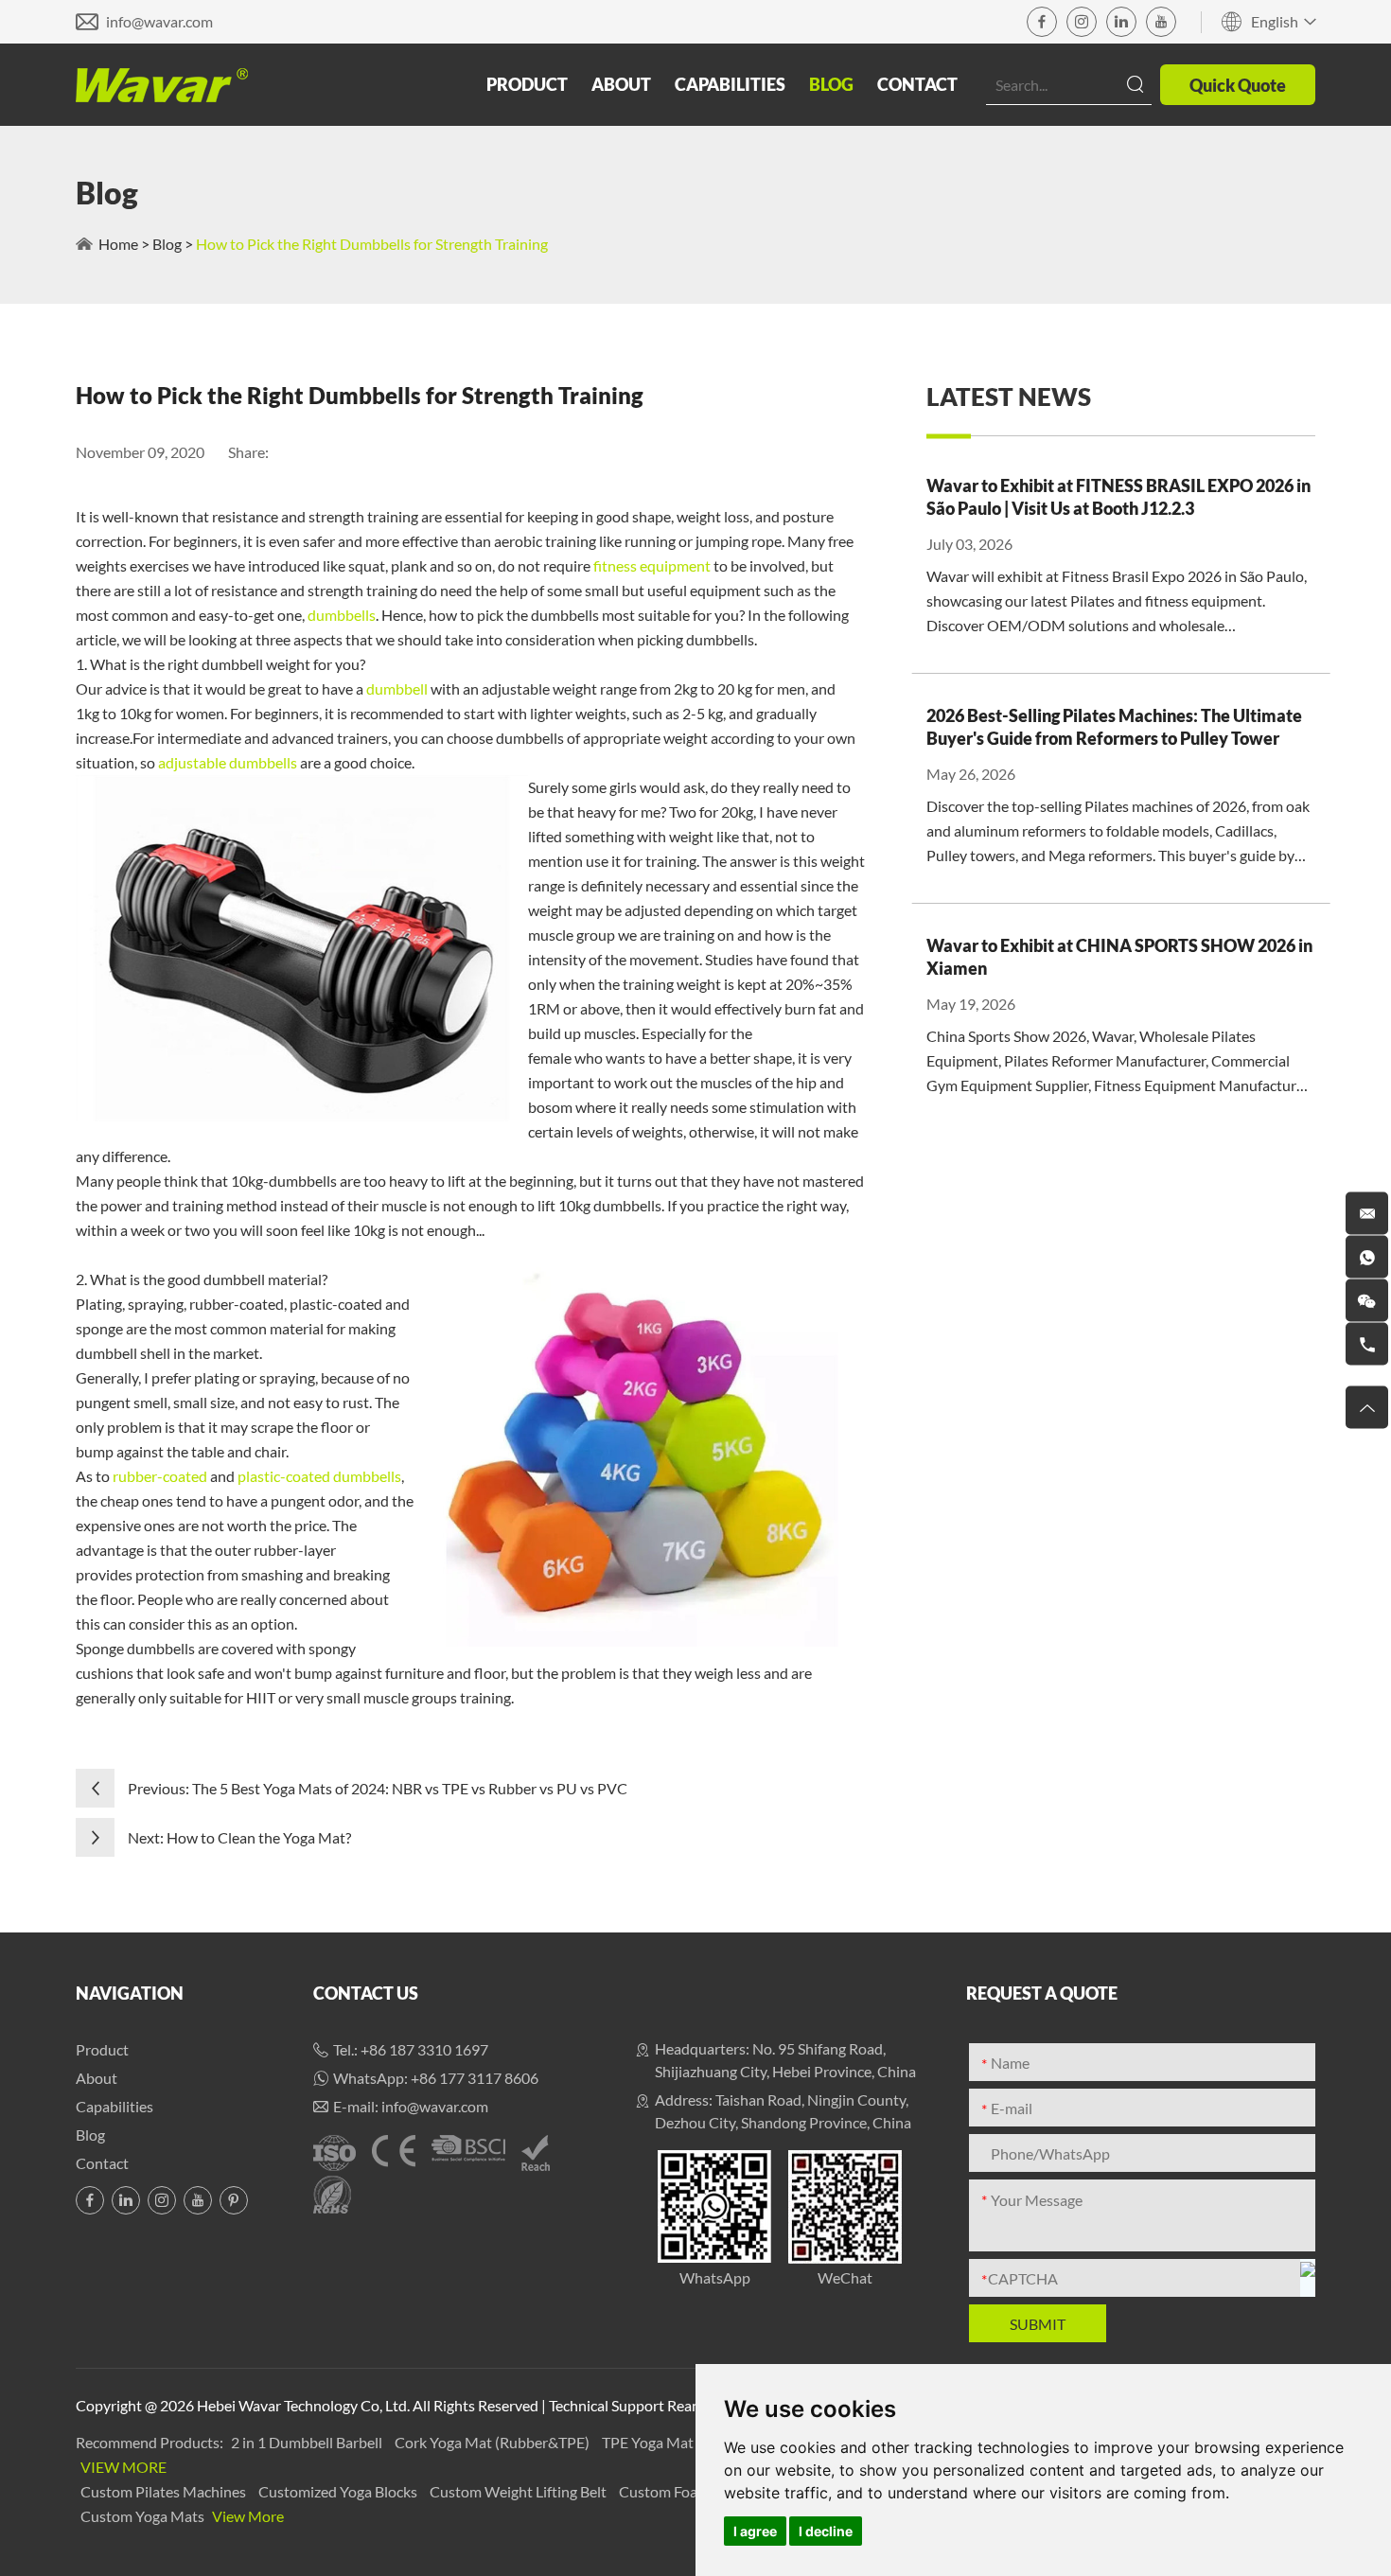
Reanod (692, 2405)
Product (527, 84)
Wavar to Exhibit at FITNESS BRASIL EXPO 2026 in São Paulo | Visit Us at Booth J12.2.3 (1118, 497)
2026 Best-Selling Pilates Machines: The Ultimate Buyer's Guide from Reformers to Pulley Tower (1114, 727)
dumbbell (398, 688)
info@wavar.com (159, 21)
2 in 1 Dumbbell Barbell (308, 2442)
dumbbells (342, 615)
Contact (917, 84)
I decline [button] (826, 2531)
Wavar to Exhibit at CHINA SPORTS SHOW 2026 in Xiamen (1119, 957)
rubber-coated (160, 1476)
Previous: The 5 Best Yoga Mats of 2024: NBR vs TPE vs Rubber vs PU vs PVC (378, 1788)
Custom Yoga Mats (144, 2516)
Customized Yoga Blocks (339, 2491)
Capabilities (730, 84)
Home (118, 244)
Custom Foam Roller (687, 2491)
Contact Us (366, 1993)
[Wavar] (162, 85)
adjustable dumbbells (228, 762)
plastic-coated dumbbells (319, 1476)
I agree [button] (755, 2531)
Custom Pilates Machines (165, 2491)
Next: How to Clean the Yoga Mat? (239, 1837)
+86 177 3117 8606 (475, 2078)
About (621, 84)
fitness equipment (652, 565)
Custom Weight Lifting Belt (519, 2491)
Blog (831, 84)
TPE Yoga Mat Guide (670, 2442)
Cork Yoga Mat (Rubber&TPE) (493, 2442)
